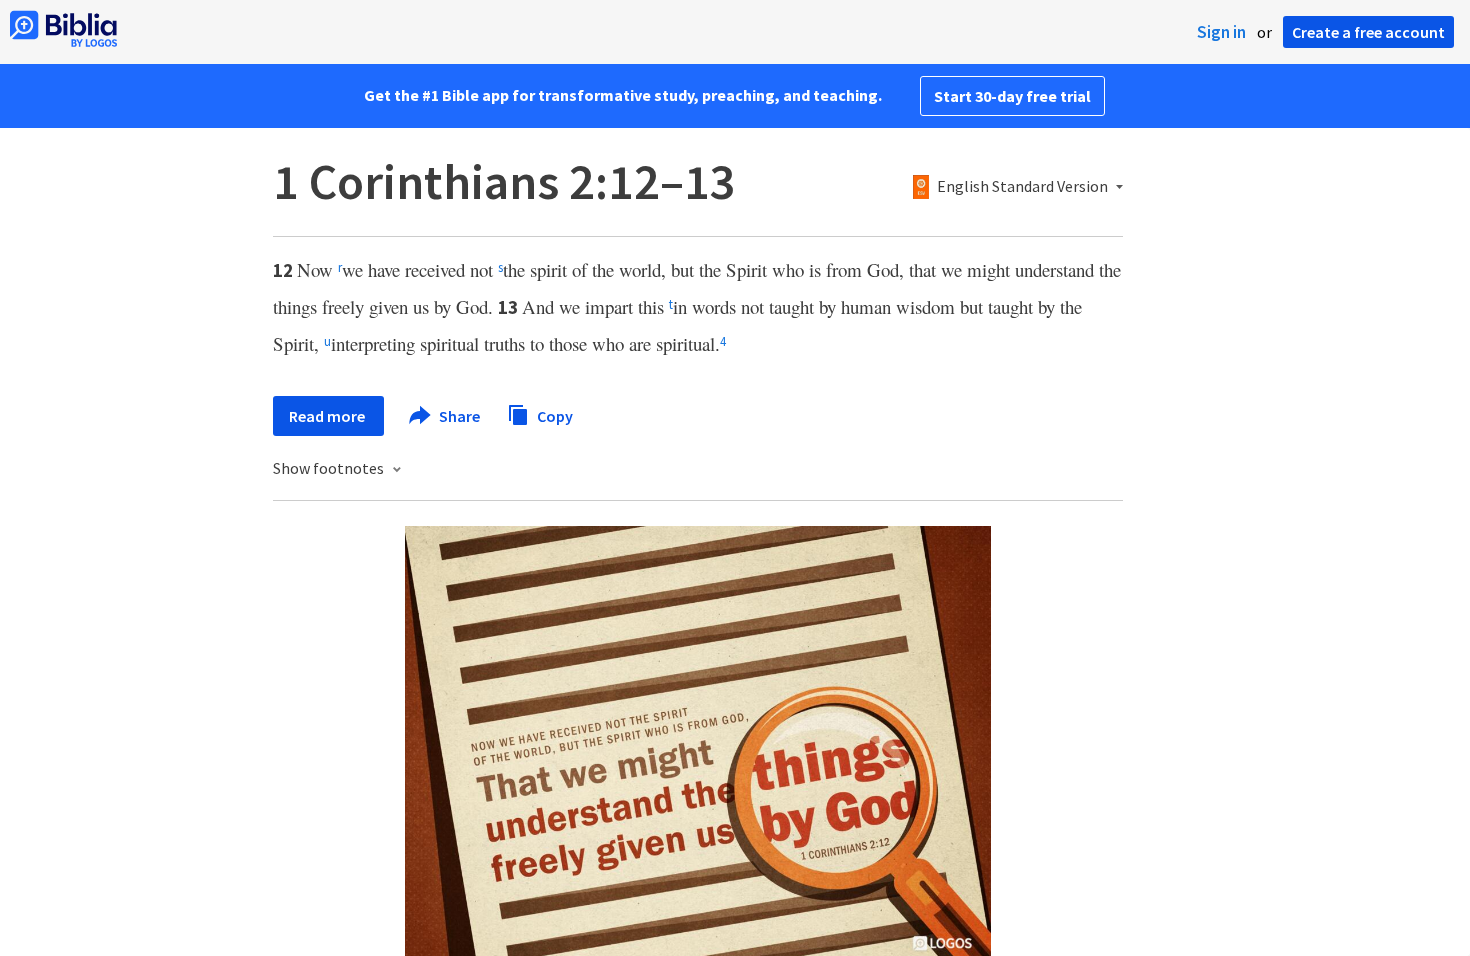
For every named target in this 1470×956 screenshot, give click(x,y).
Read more (328, 416)
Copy (553, 415)
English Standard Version (1022, 187)
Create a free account (1368, 32)
